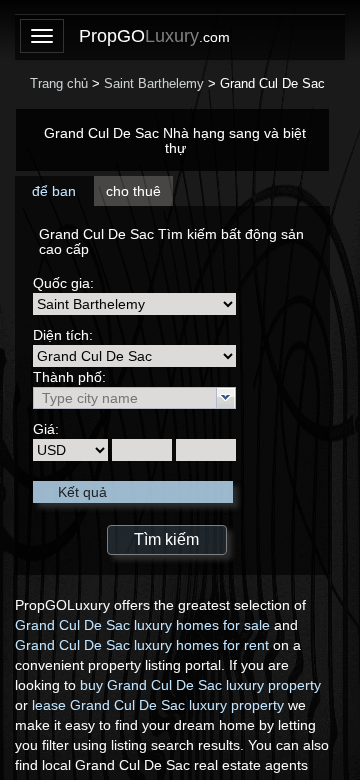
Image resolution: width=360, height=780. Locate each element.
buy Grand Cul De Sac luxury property (200, 685)
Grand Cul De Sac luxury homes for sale (142, 625)
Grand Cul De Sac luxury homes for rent (142, 645)
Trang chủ (59, 83)
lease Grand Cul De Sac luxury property (158, 705)
